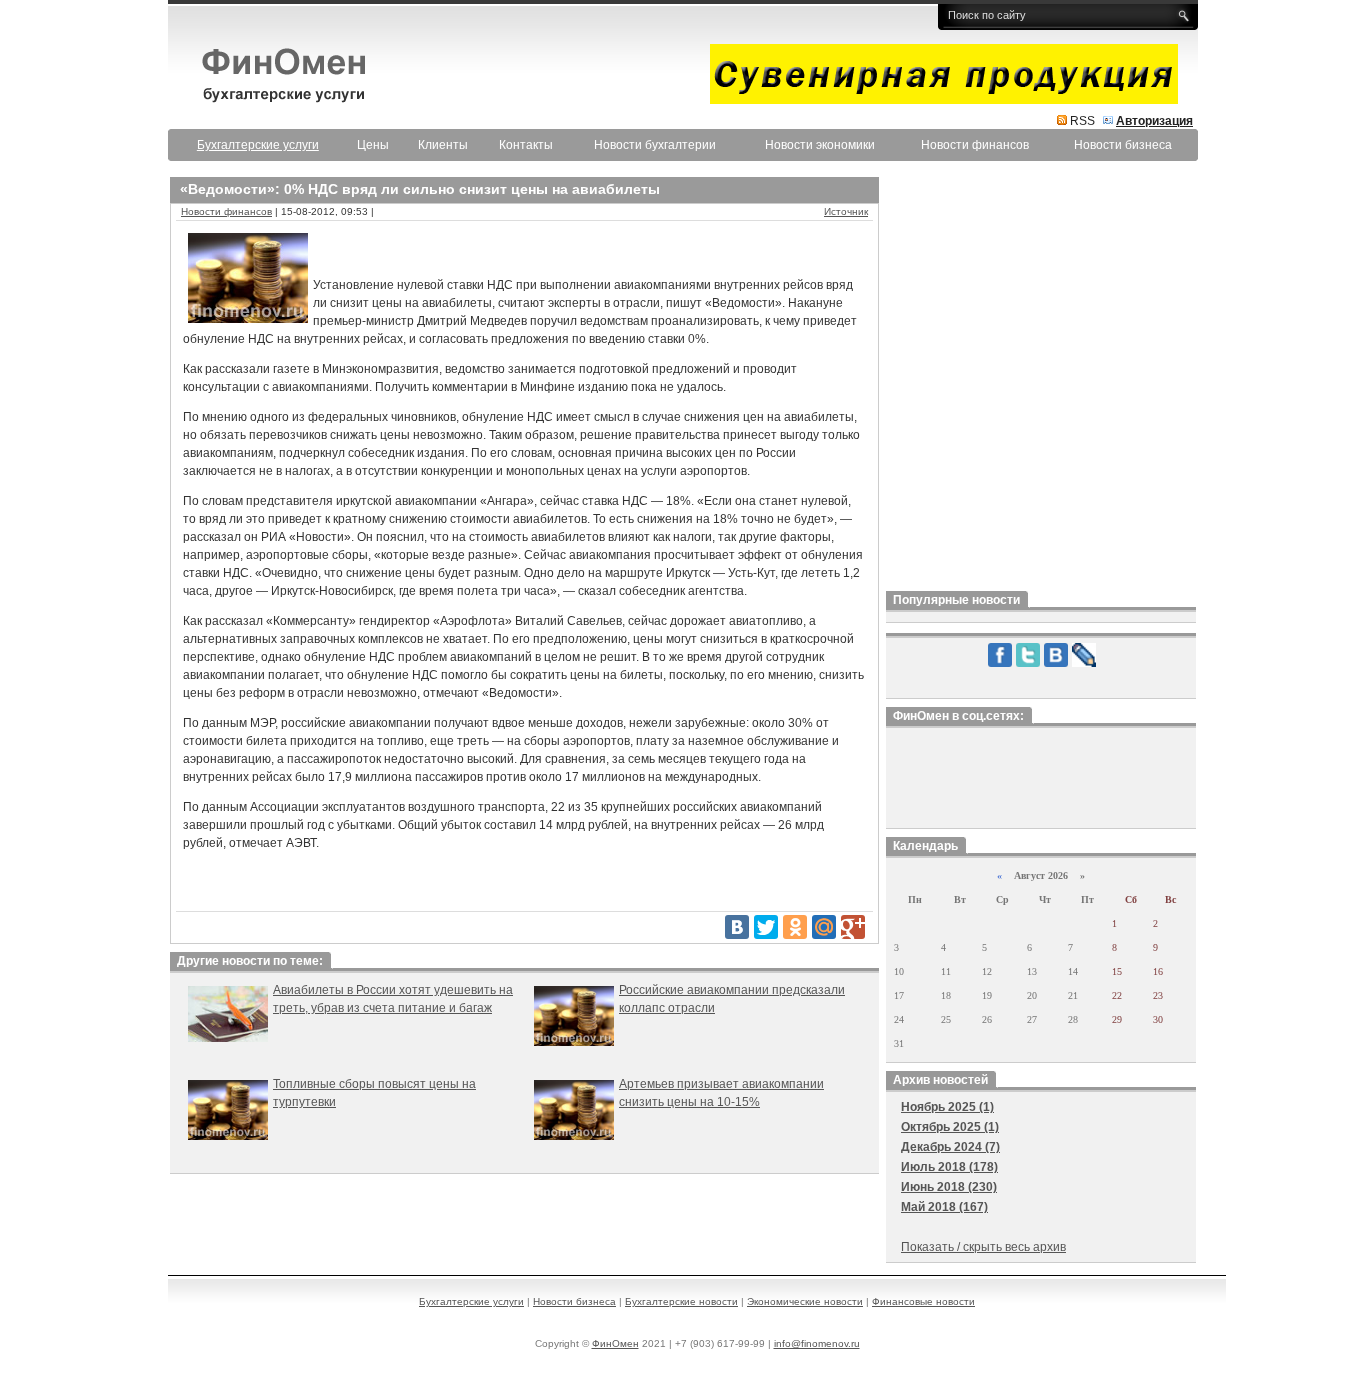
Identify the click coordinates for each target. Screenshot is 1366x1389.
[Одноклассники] (795, 927)
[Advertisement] (1041, 379)
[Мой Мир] (824, 927)
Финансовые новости (923, 1301)
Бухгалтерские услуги (471, 1301)
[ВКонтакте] (737, 927)
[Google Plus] (853, 927)
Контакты (526, 145)
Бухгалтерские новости (681, 1301)
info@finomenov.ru (817, 1343)
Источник (846, 211)
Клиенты (443, 145)
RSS (1082, 121)
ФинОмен (615, 1343)
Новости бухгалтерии (655, 145)
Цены (373, 145)
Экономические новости (805, 1301)
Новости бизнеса (1123, 145)
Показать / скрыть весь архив (983, 1247)
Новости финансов (975, 145)
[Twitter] (766, 927)
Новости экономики (820, 145)
